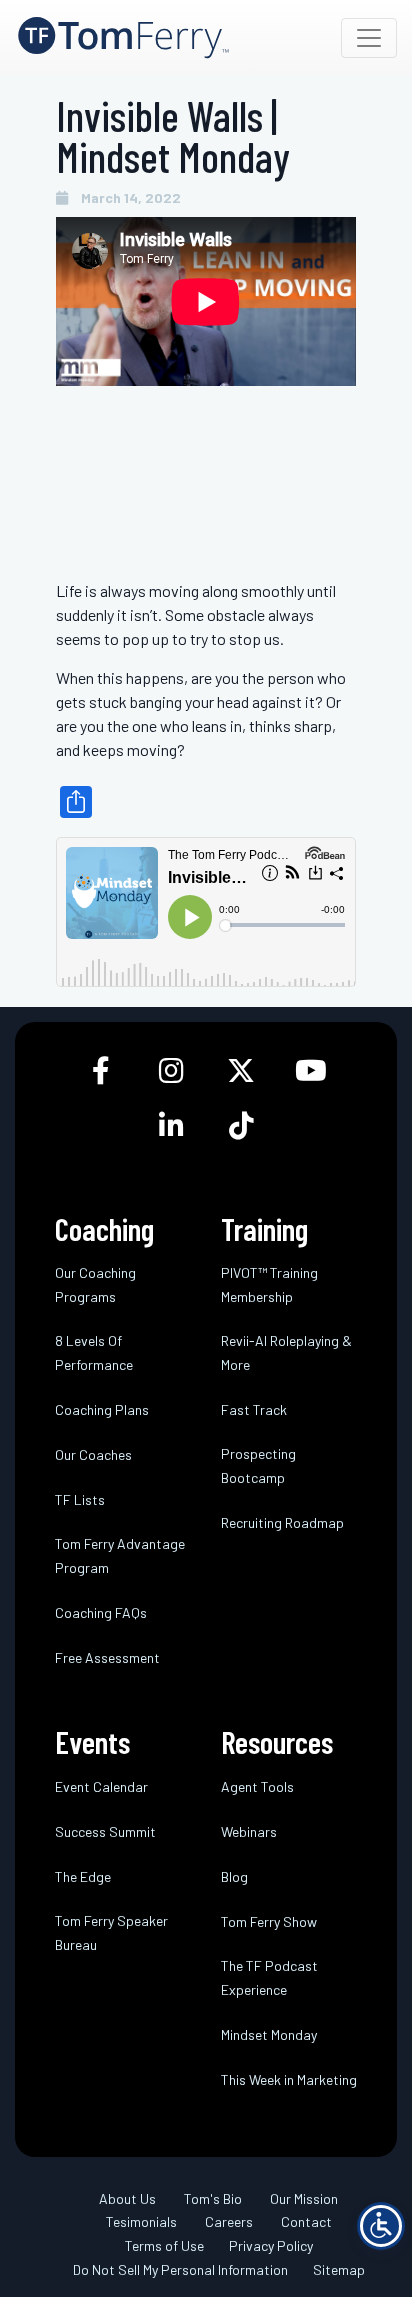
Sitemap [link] (339, 2269)
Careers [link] (229, 2221)
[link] (123, 37)
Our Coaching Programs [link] (95, 1284)
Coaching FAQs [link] (101, 1612)
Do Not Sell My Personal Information (180, 2269)
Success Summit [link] (105, 1831)
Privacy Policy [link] (271, 2245)
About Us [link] (127, 2198)
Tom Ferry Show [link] (269, 1921)
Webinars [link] (249, 1831)
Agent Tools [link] (257, 1786)
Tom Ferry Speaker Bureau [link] (111, 1932)
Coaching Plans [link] (102, 1409)
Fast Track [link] (254, 1409)
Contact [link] (306, 2221)
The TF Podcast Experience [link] (269, 1977)
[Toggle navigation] (369, 38)
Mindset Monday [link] (269, 2034)
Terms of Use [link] (164, 2245)
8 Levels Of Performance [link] (94, 1352)
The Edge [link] (83, 1876)
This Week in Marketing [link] (289, 2079)
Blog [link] (234, 1876)
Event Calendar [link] (101, 1786)
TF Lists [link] (80, 1499)
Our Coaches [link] (93, 1454)
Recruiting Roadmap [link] (282, 1522)
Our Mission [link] (304, 2198)
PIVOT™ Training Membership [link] (269, 1284)
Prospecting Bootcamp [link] (258, 1465)
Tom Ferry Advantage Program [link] (120, 1555)
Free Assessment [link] (107, 1657)
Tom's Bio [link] (213, 2198)
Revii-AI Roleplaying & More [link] (286, 1352)
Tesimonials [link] (141, 2221)
